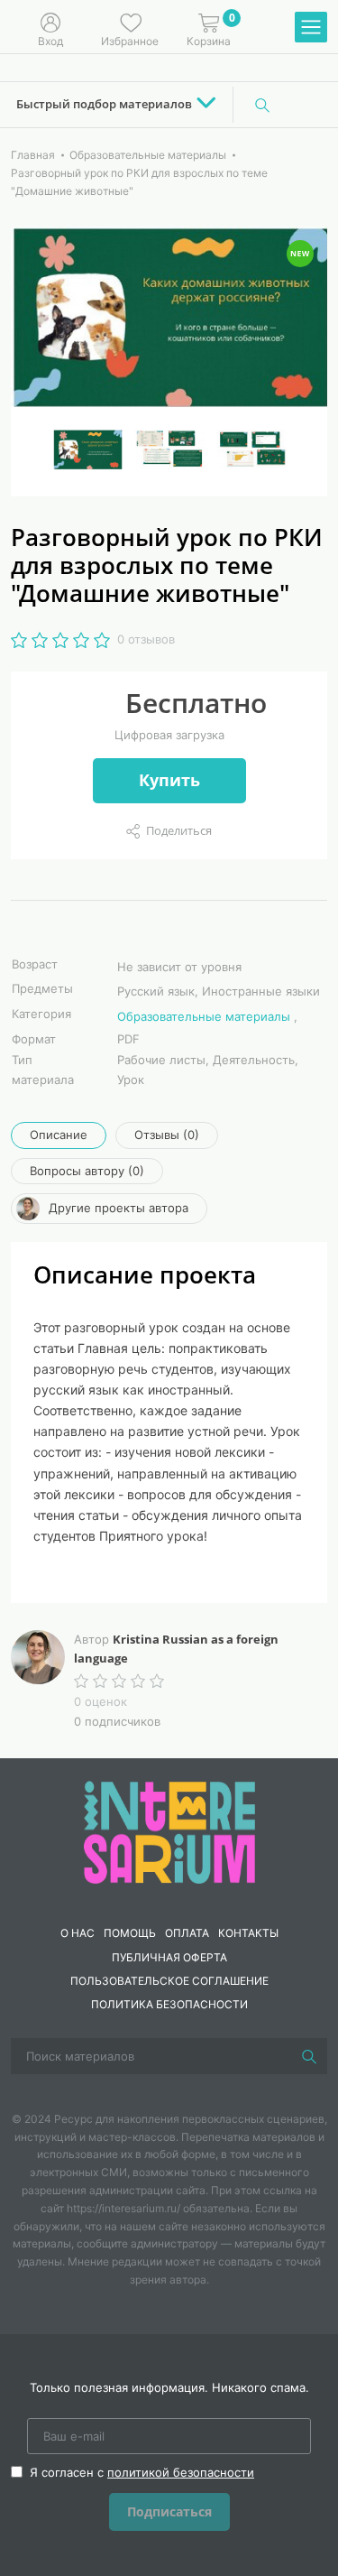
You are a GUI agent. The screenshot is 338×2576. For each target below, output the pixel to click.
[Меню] (311, 28)
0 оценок (100, 1701)
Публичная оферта (169, 1957)
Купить (169, 780)
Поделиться (179, 830)
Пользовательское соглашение (169, 1981)
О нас (78, 1933)
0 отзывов (146, 639)
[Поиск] (262, 105)
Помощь (130, 1933)
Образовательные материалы (204, 1016)
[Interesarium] (169, 1831)
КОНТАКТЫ (248, 1933)
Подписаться (169, 2511)
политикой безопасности (181, 2472)
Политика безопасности (169, 2004)
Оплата (187, 1933)
